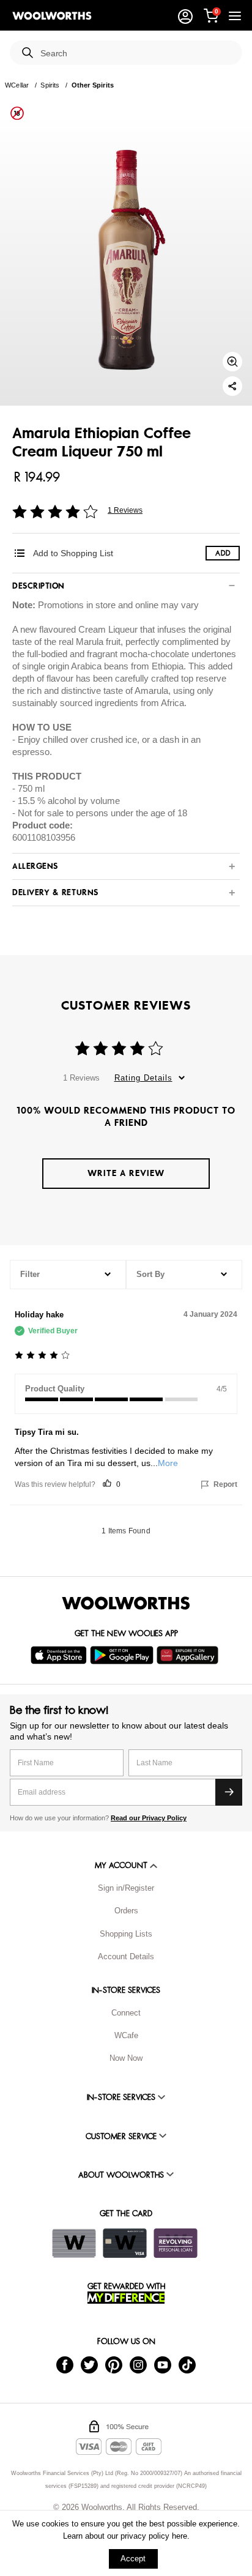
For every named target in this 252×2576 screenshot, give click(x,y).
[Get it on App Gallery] (189, 1655)
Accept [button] (133, 2559)
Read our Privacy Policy (149, 1818)
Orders (126, 1911)
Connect (126, 2013)
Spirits (50, 85)
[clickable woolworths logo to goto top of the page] (126, 1603)
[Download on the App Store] (60, 1655)
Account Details (126, 1956)
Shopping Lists (126, 1934)
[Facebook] (65, 2364)
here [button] (180, 2536)
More (168, 1463)
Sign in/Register (126, 1888)
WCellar (17, 85)
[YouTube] (163, 2364)
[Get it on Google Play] (123, 1655)
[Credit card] (125, 2243)
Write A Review (126, 1173)
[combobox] (136, 54)
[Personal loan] (176, 2243)
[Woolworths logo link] (52, 16)
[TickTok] (187, 2364)
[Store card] (74, 2243)
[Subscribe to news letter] (229, 1792)
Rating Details (143, 1078)
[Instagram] (138, 2364)
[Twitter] (89, 2364)
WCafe (126, 2035)
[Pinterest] (114, 2364)
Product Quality (55, 1389)
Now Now (126, 2058)
